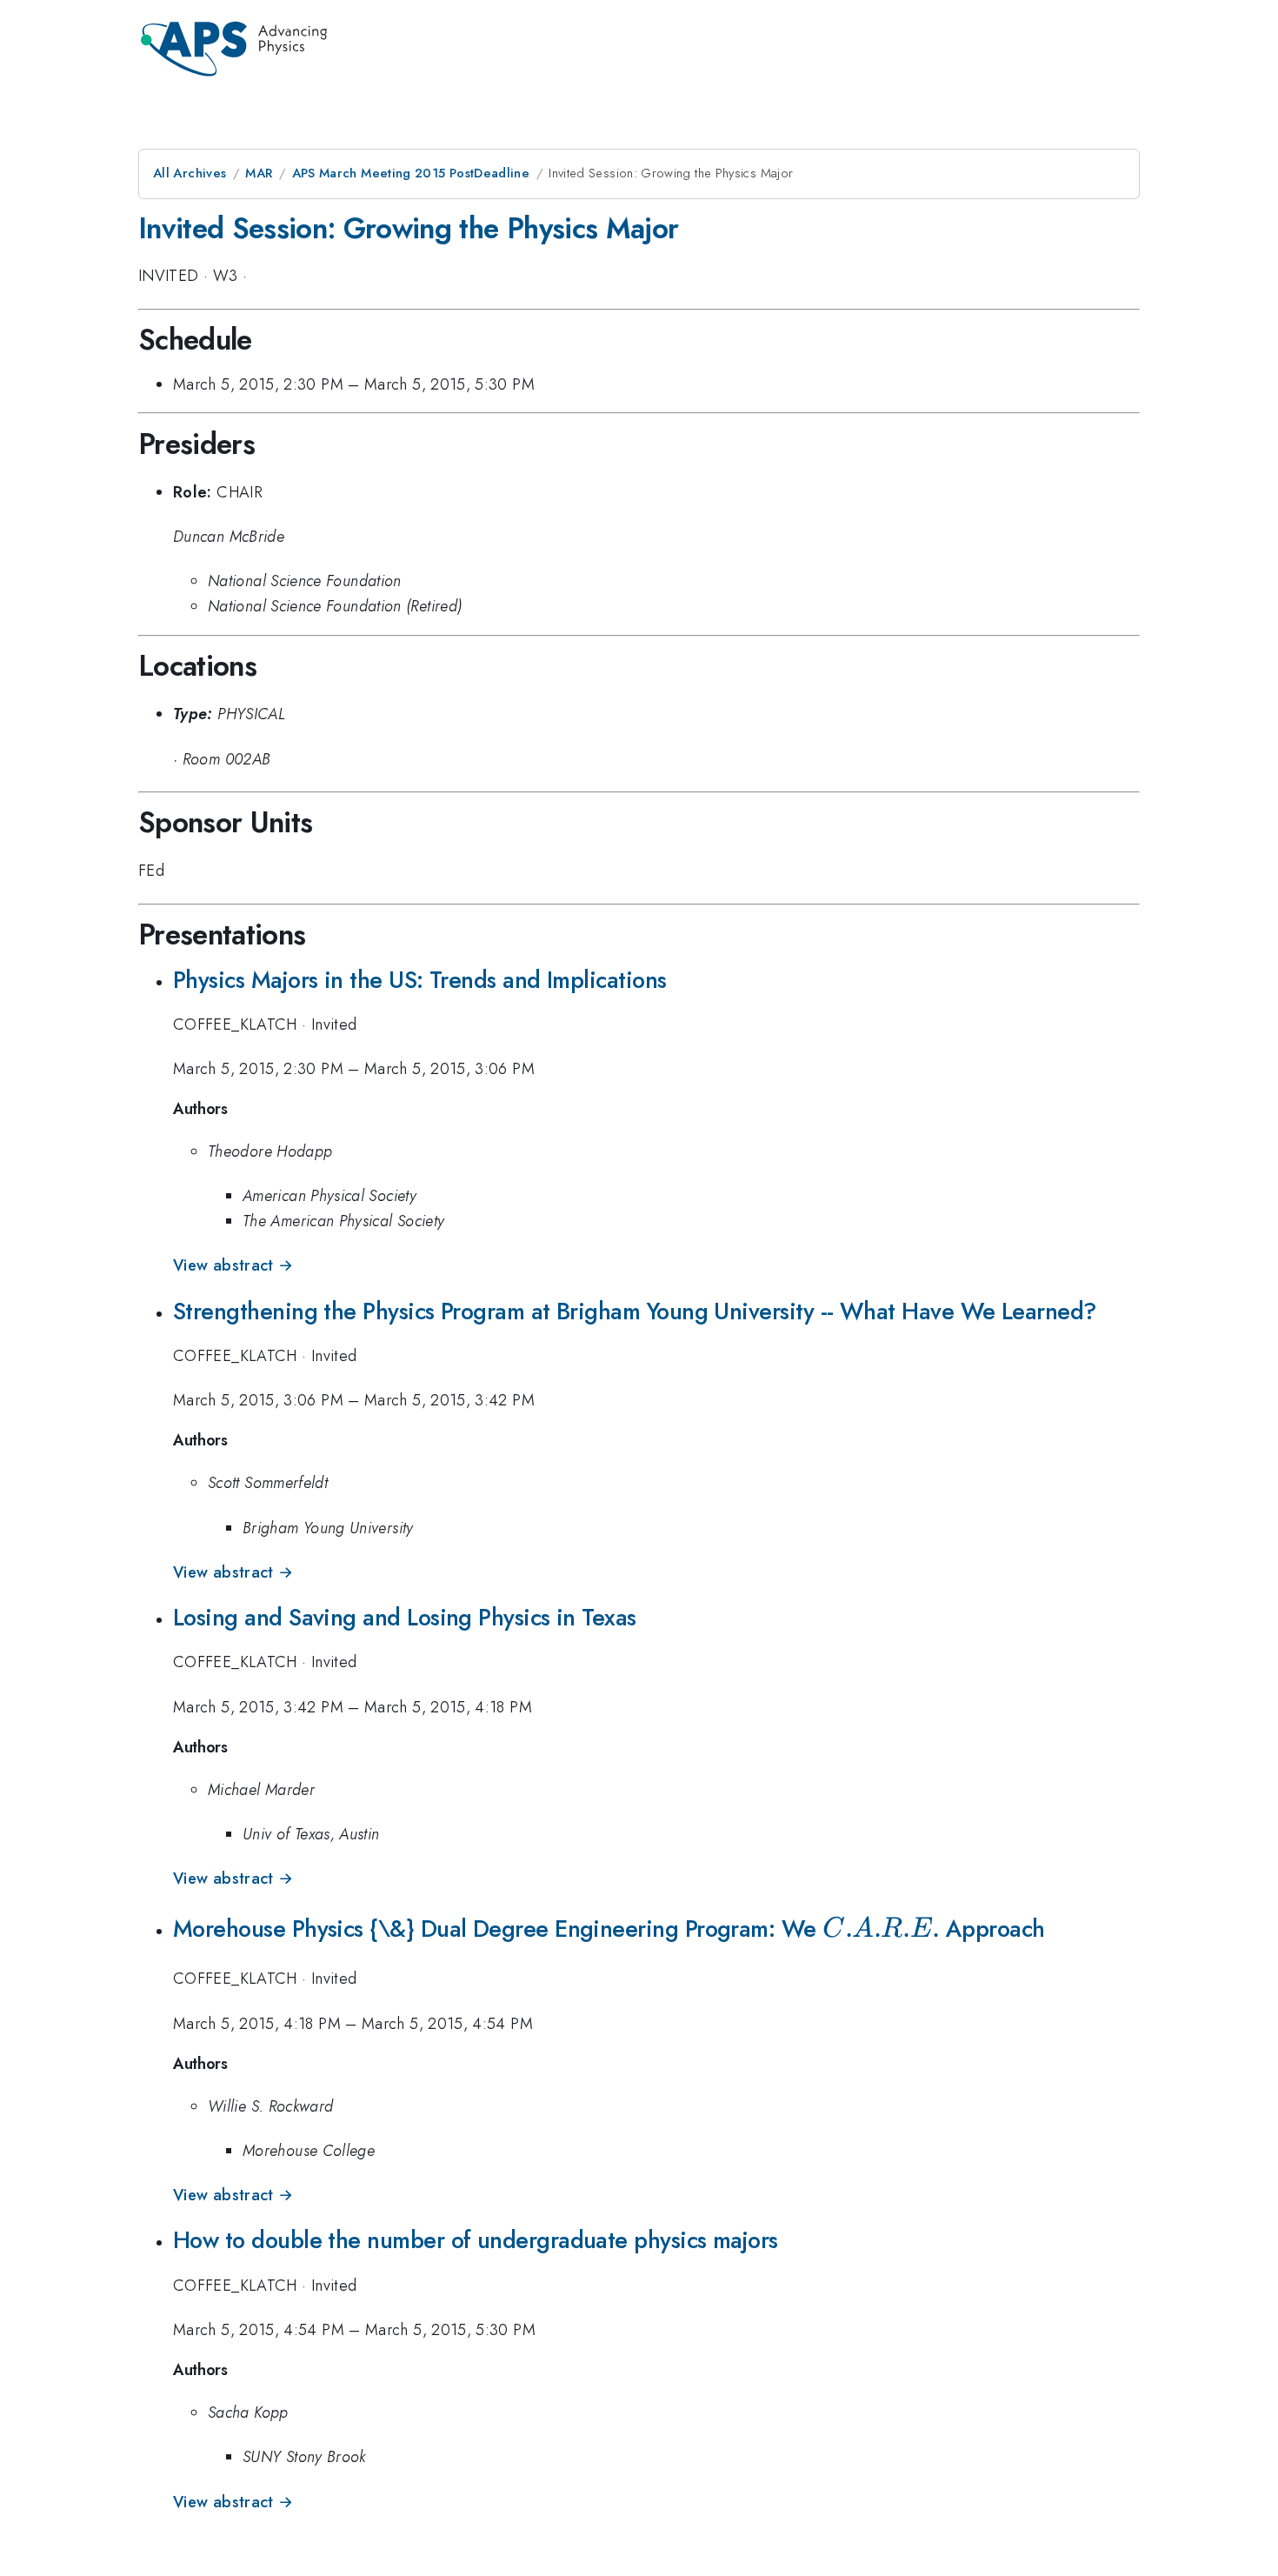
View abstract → (233, 1265)
